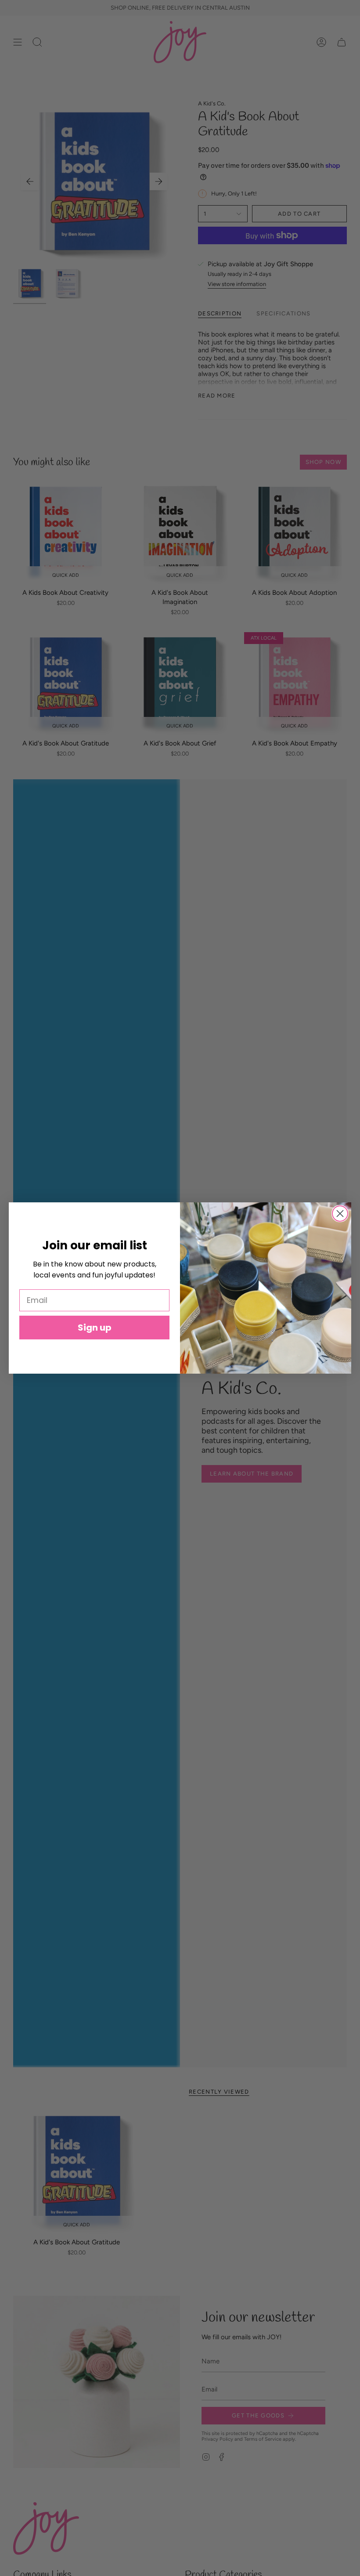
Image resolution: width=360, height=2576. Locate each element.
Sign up (95, 1328)
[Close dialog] (340, 1214)
